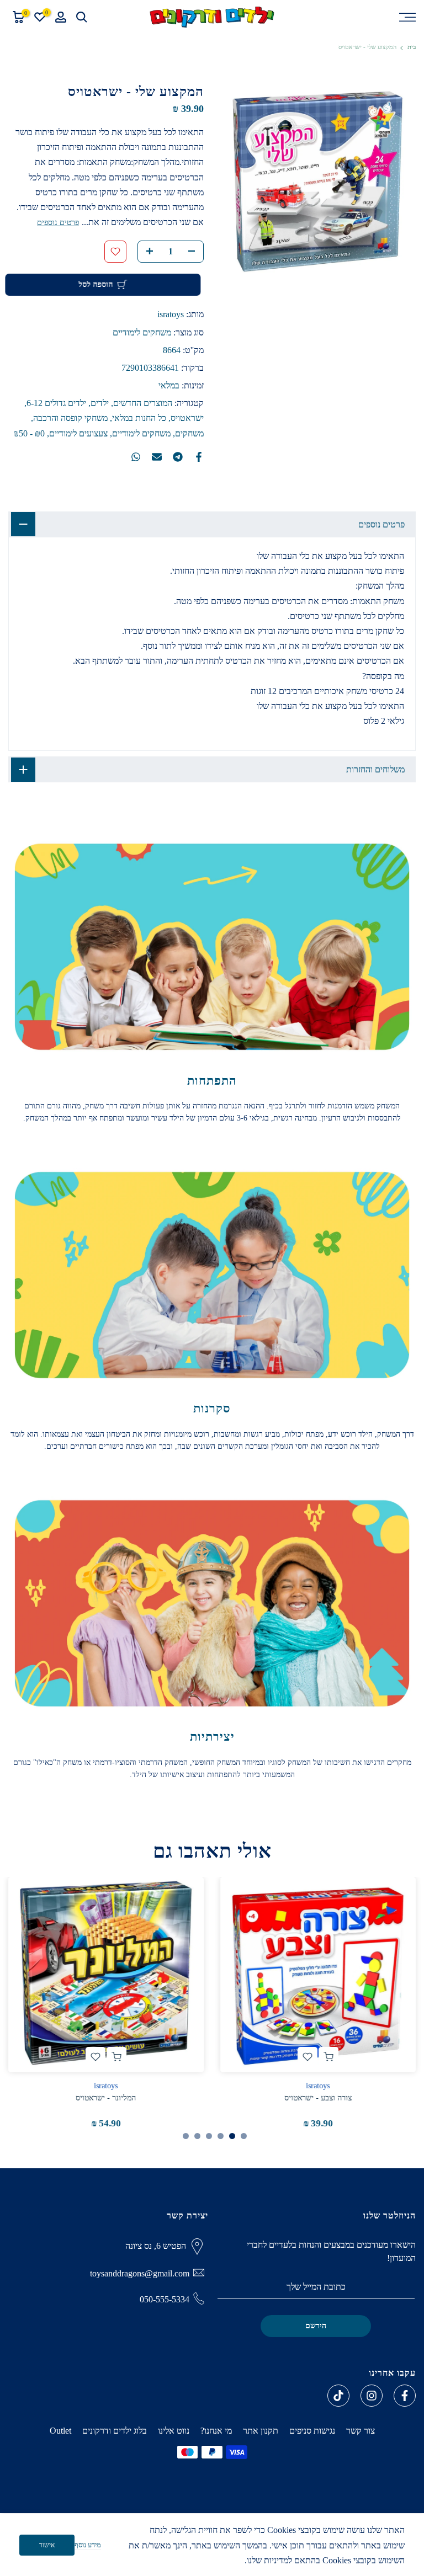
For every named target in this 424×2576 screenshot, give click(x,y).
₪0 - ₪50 (29, 433)
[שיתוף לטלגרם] (178, 457)
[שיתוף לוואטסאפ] (136, 457)
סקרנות (212, 1408)
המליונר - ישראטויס (106, 2098)
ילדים (100, 403)
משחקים (189, 433)
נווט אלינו (174, 2431)
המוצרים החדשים (143, 403)
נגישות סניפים (312, 2431)
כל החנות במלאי (139, 418)
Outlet (60, 2431)
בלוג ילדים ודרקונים (115, 2431)
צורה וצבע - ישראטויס (318, 2098)
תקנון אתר (261, 2431)
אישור (47, 2545)
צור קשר (361, 2431)
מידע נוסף (88, 2545)
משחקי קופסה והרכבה (70, 418)
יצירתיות (212, 1737)
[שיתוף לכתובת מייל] (157, 457)
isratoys (171, 314)
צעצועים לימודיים (78, 433)
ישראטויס (187, 418)
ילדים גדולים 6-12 (56, 403)
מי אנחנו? (216, 2431)
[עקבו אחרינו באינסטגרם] (372, 2396)
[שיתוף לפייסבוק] (199, 457)
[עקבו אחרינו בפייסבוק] (405, 2396)
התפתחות (212, 1081)
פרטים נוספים (58, 223)
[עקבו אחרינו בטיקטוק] (338, 2396)
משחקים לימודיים (142, 332)
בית (412, 47)
